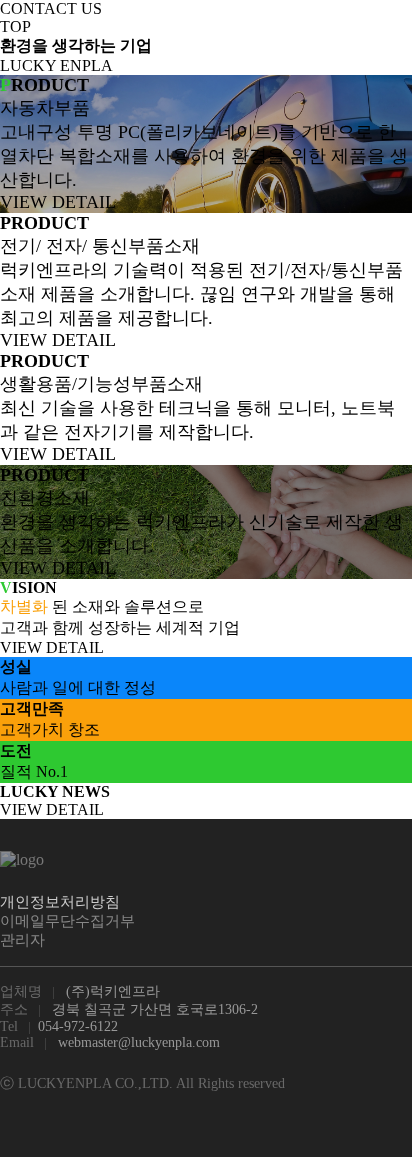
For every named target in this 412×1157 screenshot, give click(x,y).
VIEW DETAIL (58, 202)
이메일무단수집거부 (67, 921)
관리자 (22, 940)
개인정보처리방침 (60, 902)
